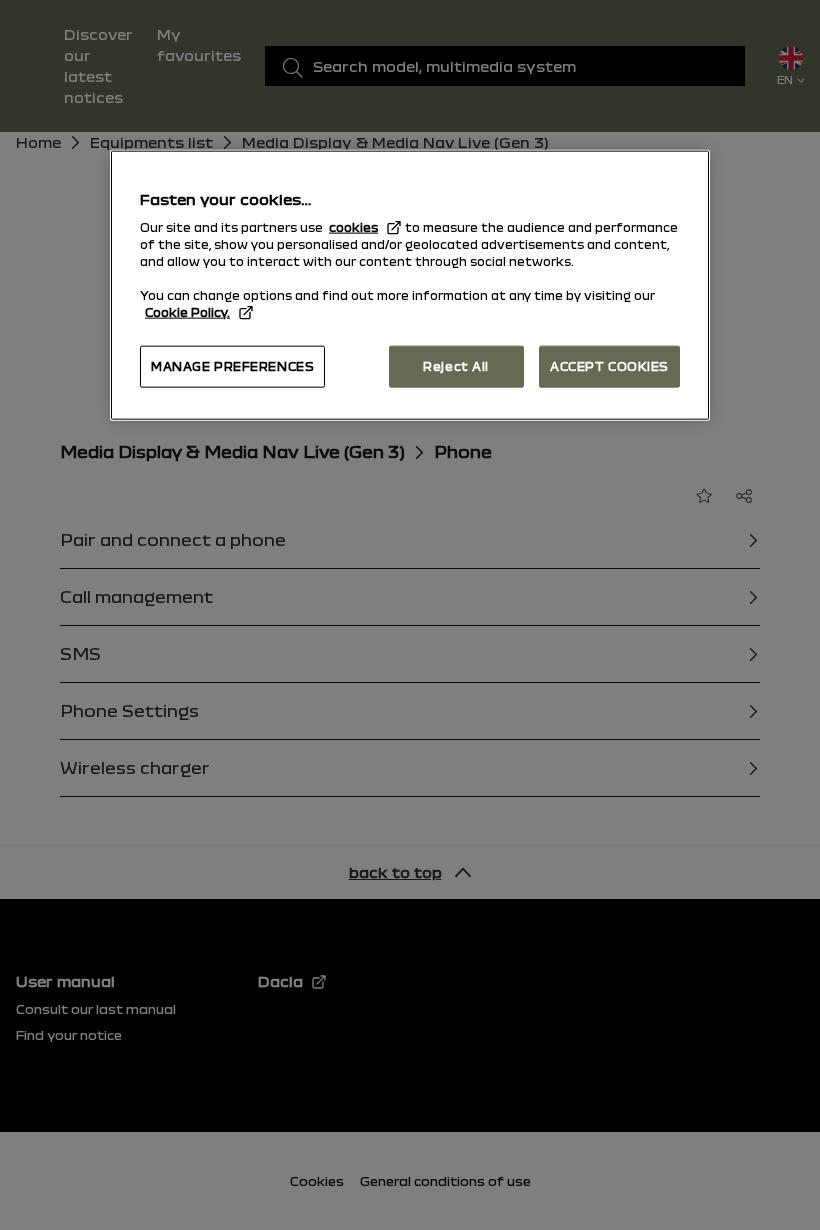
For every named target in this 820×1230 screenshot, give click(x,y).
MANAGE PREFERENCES (232, 366)
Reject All (456, 366)
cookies (353, 227)
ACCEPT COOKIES (609, 366)
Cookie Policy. (187, 312)
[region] (410, 285)
